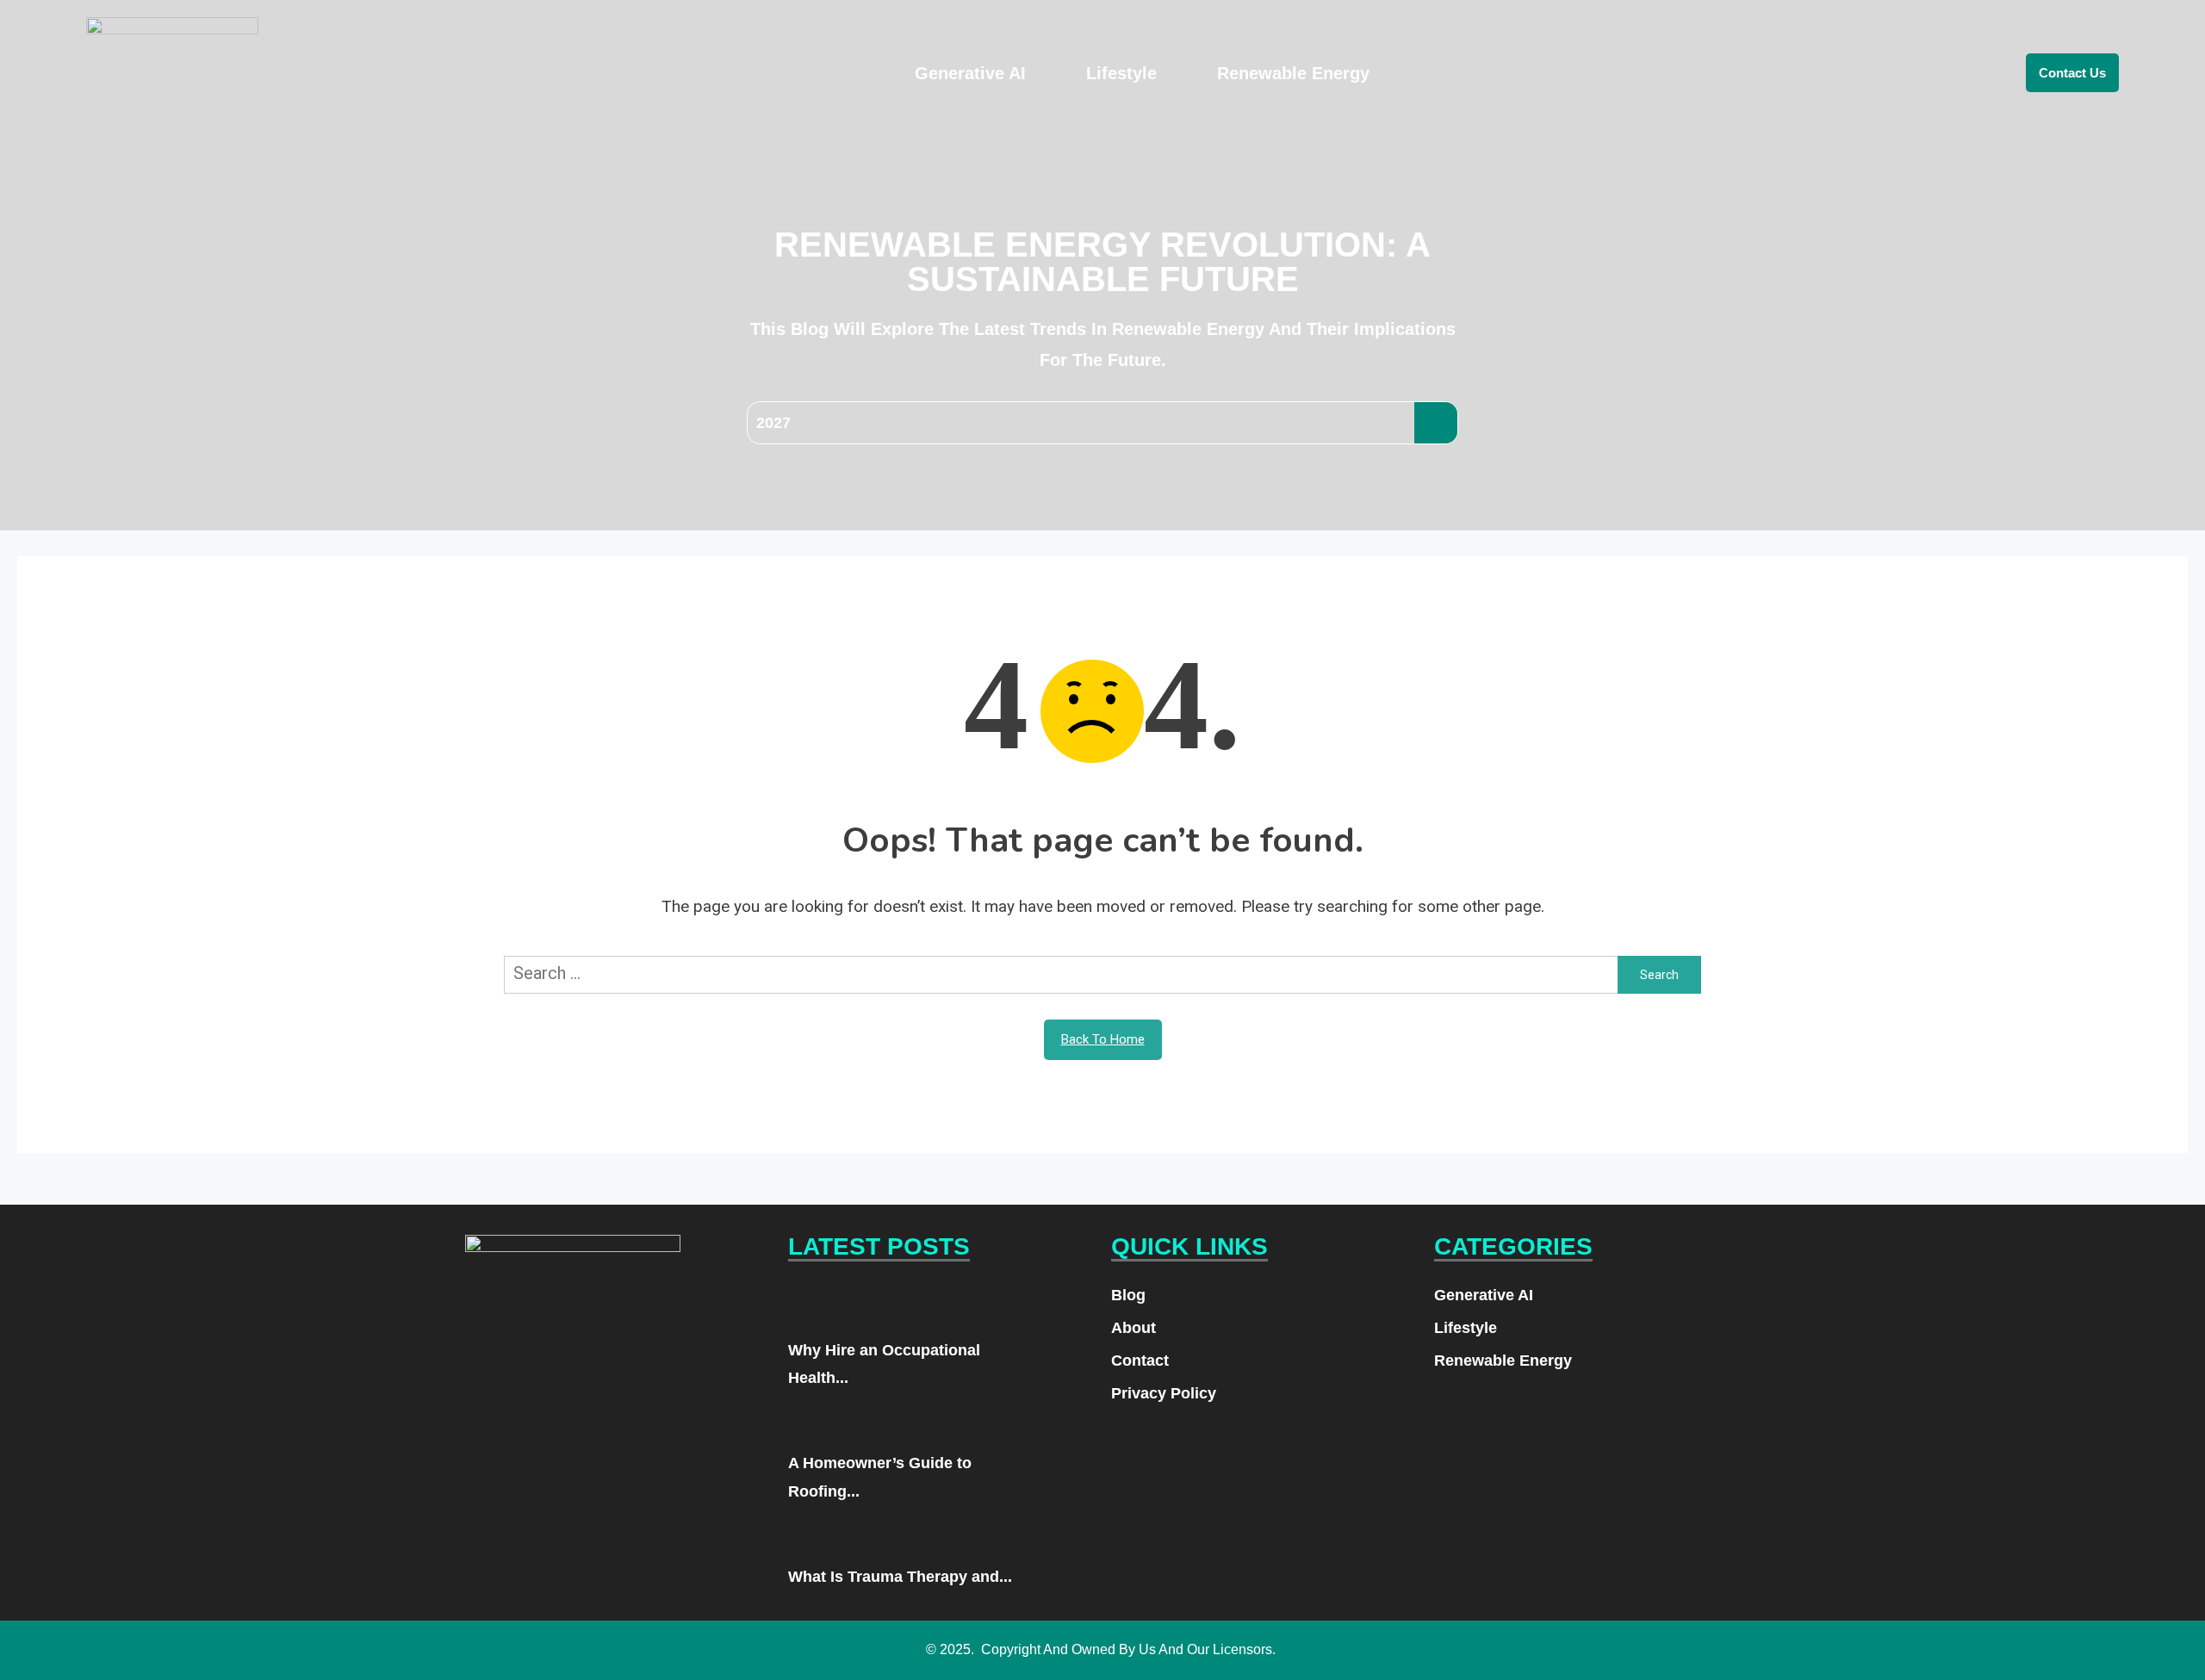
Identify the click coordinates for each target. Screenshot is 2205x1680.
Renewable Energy (1293, 73)
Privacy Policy (1164, 1393)
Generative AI (970, 73)
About (1134, 1328)
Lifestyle (1121, 73)
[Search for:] (1061, 974)
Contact (1140, 1361)
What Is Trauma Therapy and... (900, 1577)
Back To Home (1103, 1039)
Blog (1128, 1295)
